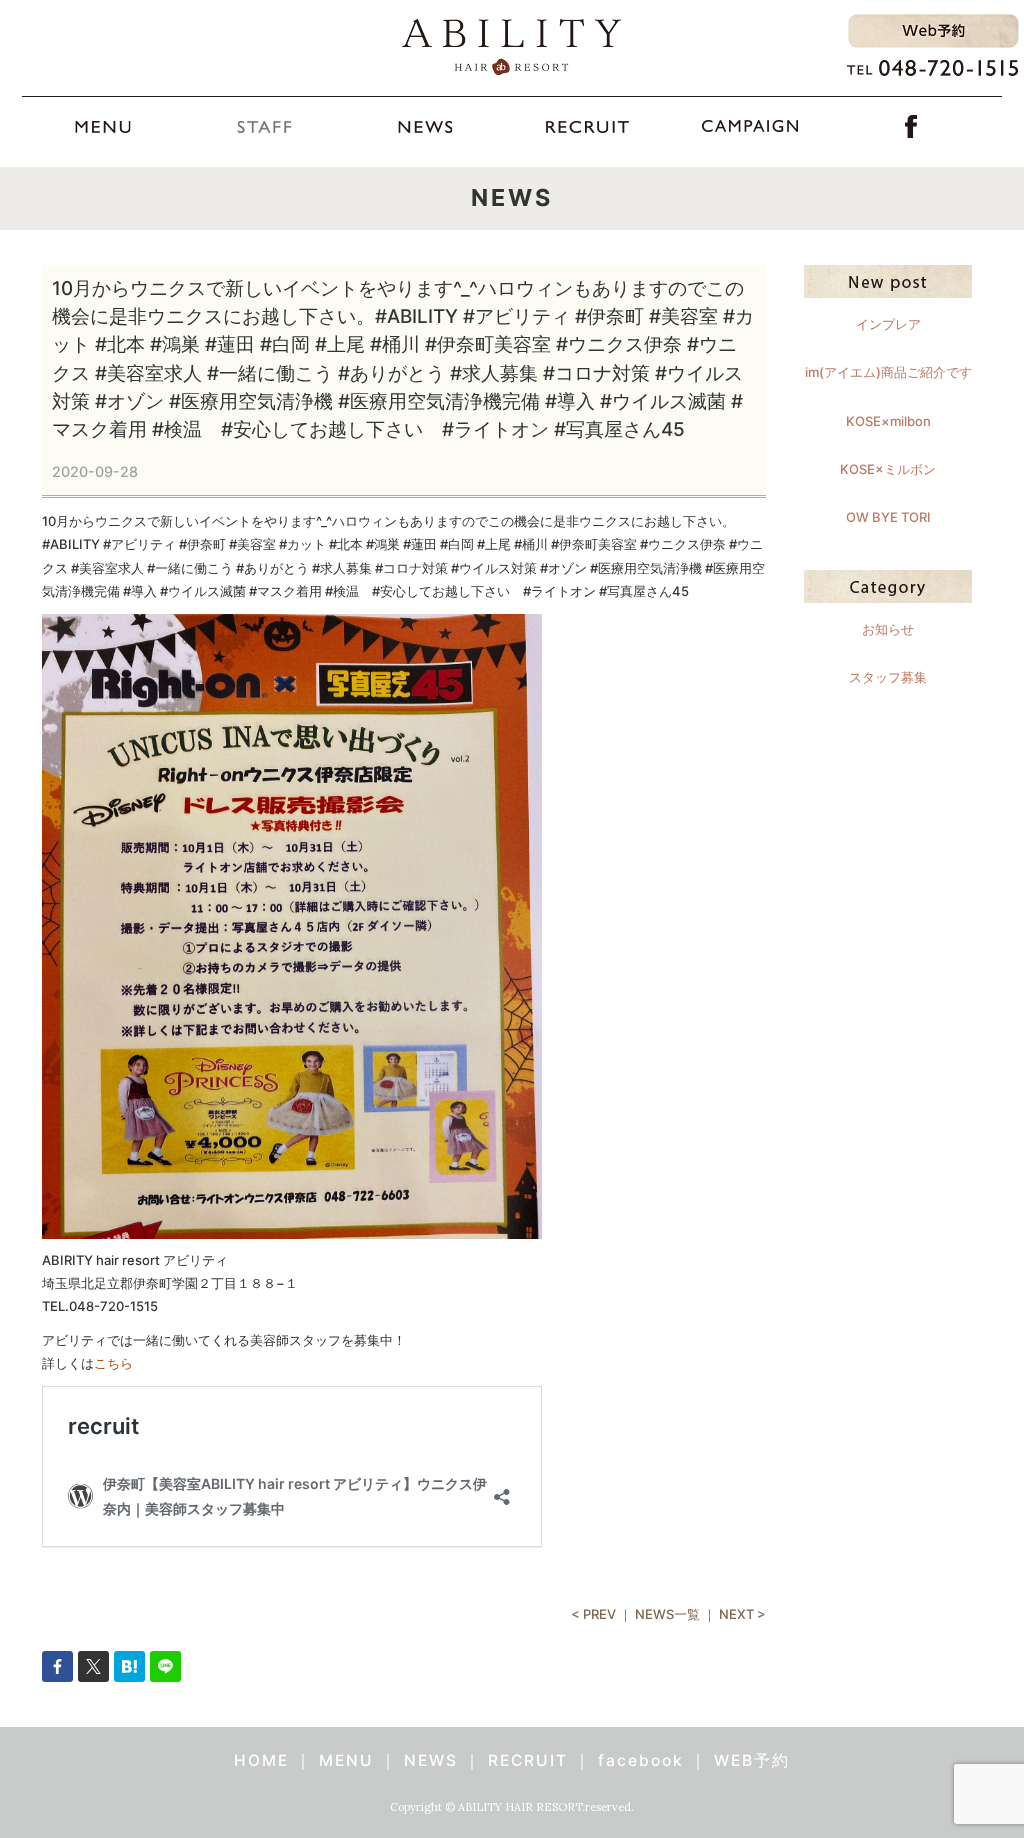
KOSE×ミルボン (888, 469)
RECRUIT (528, 1760)
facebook (641, 1760)
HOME (261, 1760)
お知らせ (888, 629)
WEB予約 (752, 1760)
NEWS (431, 1760)
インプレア (888, 324)
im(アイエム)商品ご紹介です (888, 372)
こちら (113, 1363)
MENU (346, 1760)
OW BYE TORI (888, 517)
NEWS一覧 (667, 1614)
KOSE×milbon (888, 421)
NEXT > (742, 1614)
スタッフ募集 (888, 677)
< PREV (593, 1614)
